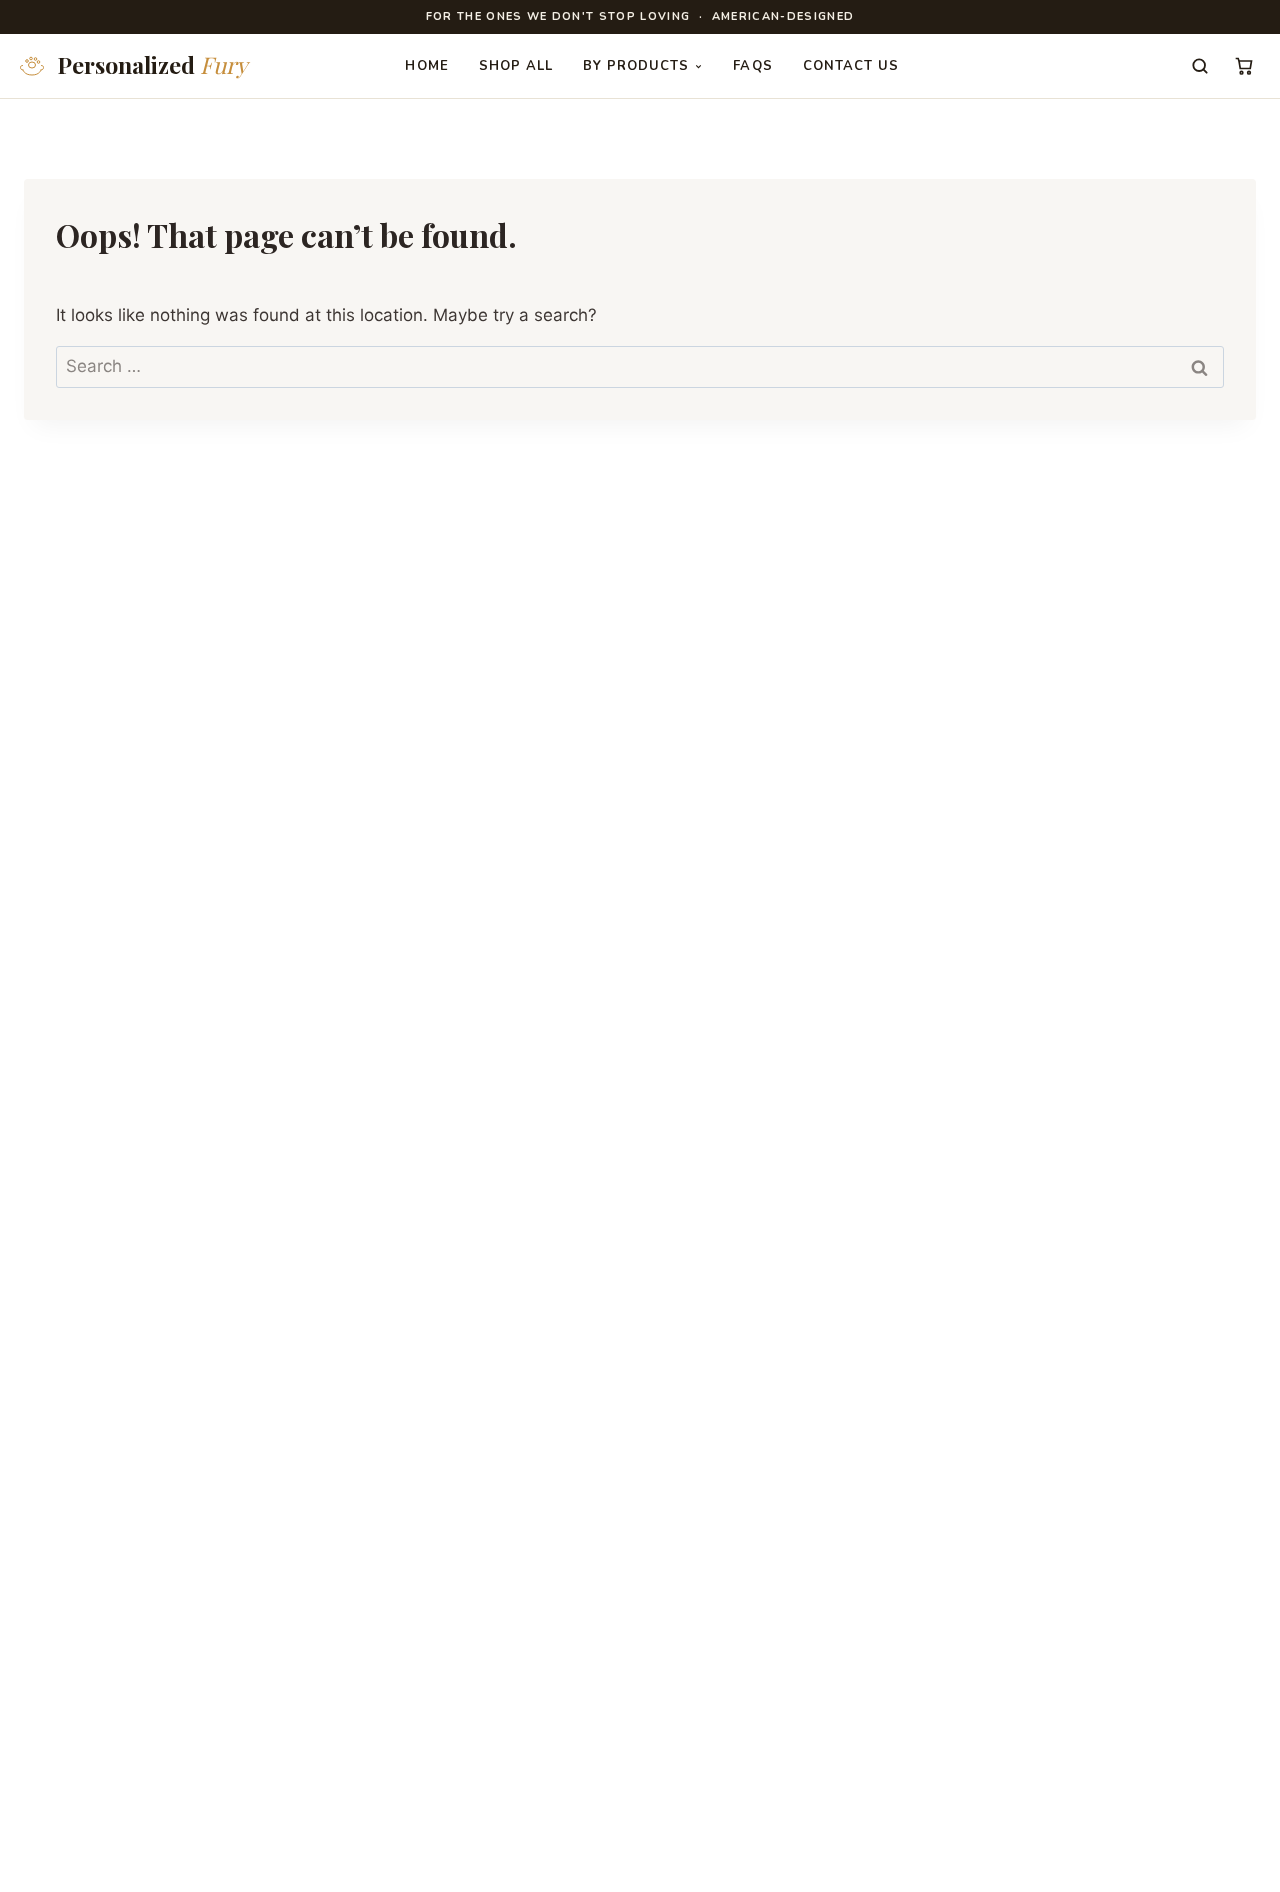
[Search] (1200, 66)
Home (426, 66)
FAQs (752, 66)
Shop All (516, 66)
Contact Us (851, 66)
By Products (636, 66)
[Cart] (1244, 66)
